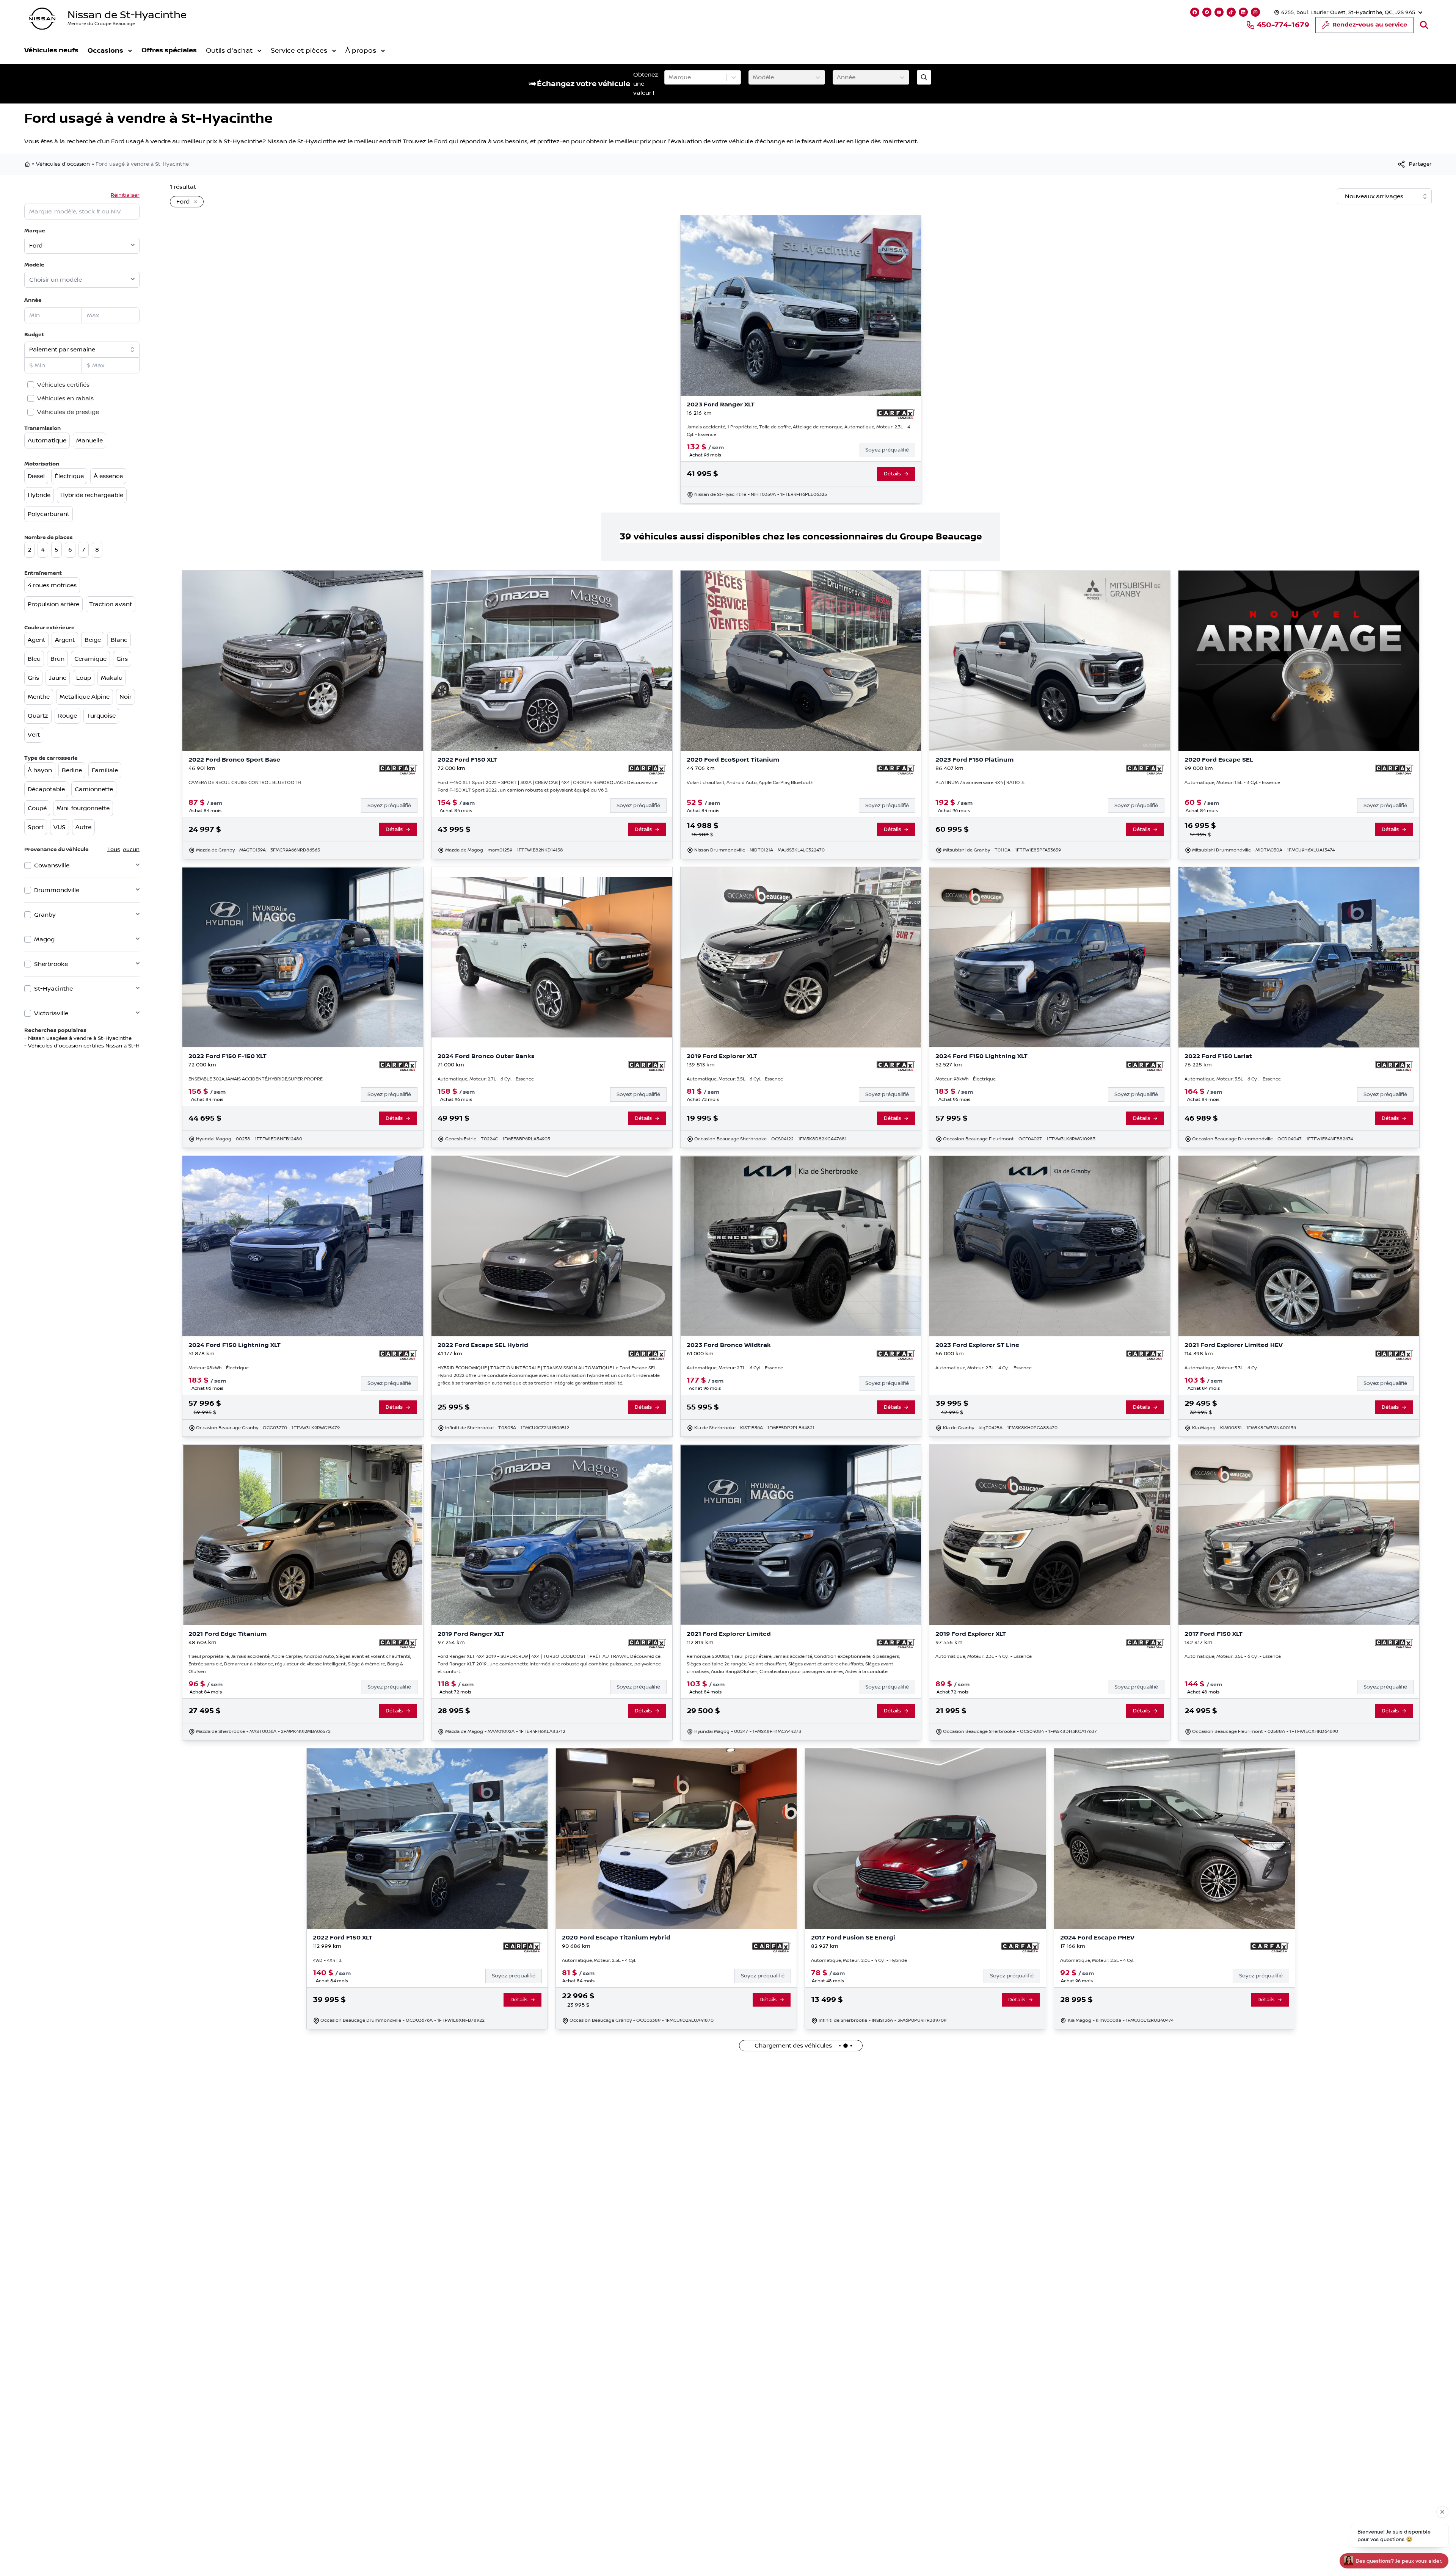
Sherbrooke (51, 964)
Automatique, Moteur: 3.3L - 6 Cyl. (1221, 1368)
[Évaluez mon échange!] (924, 77)
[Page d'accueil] (28, 164)
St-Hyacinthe (53, 989)
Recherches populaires (55, 1030)
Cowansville (52, 865)
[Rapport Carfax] (896, 414)
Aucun (131, 850)
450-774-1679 (1283, 25)
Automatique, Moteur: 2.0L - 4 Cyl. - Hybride (859, 1961)
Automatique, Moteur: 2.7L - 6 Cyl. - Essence (486, 1079)
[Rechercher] (1424, 25)
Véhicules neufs (51, 50)
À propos (361, 51)
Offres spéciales (169, 50)
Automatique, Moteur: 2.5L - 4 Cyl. (599, 1961)
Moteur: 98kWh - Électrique (966, 1079)
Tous (114, 850)
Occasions (105, 51)
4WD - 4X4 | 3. (327, 1961)
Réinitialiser (125, 195)
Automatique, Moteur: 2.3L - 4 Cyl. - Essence (984, 1368)
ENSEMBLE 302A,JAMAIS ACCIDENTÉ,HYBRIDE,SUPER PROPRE (256, 1079)
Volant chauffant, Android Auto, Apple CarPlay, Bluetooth (750, 783)
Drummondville (57, 890)
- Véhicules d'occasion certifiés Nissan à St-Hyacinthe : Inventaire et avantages (126, 1046)
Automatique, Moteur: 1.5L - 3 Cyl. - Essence (1232, 783)
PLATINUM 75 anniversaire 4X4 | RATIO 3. (980, 783)
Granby (45, 915)
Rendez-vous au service (1370, 25)
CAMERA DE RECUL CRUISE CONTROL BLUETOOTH (245, 783)
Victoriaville (51, 1013)
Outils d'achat (229, 51)
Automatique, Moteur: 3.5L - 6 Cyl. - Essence (735, 1079)
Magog (44, 939)
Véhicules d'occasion (63, 164)
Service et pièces (299, 51)
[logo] (42, 19)
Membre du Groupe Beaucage (101, 24)
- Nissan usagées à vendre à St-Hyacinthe (78, 1038)
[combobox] (669, 77)
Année (33, 300)
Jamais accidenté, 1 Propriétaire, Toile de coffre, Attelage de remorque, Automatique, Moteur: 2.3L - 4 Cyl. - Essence (798, 431)
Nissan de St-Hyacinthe (127, 15)
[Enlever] (194, 202)
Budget (34, 335)
